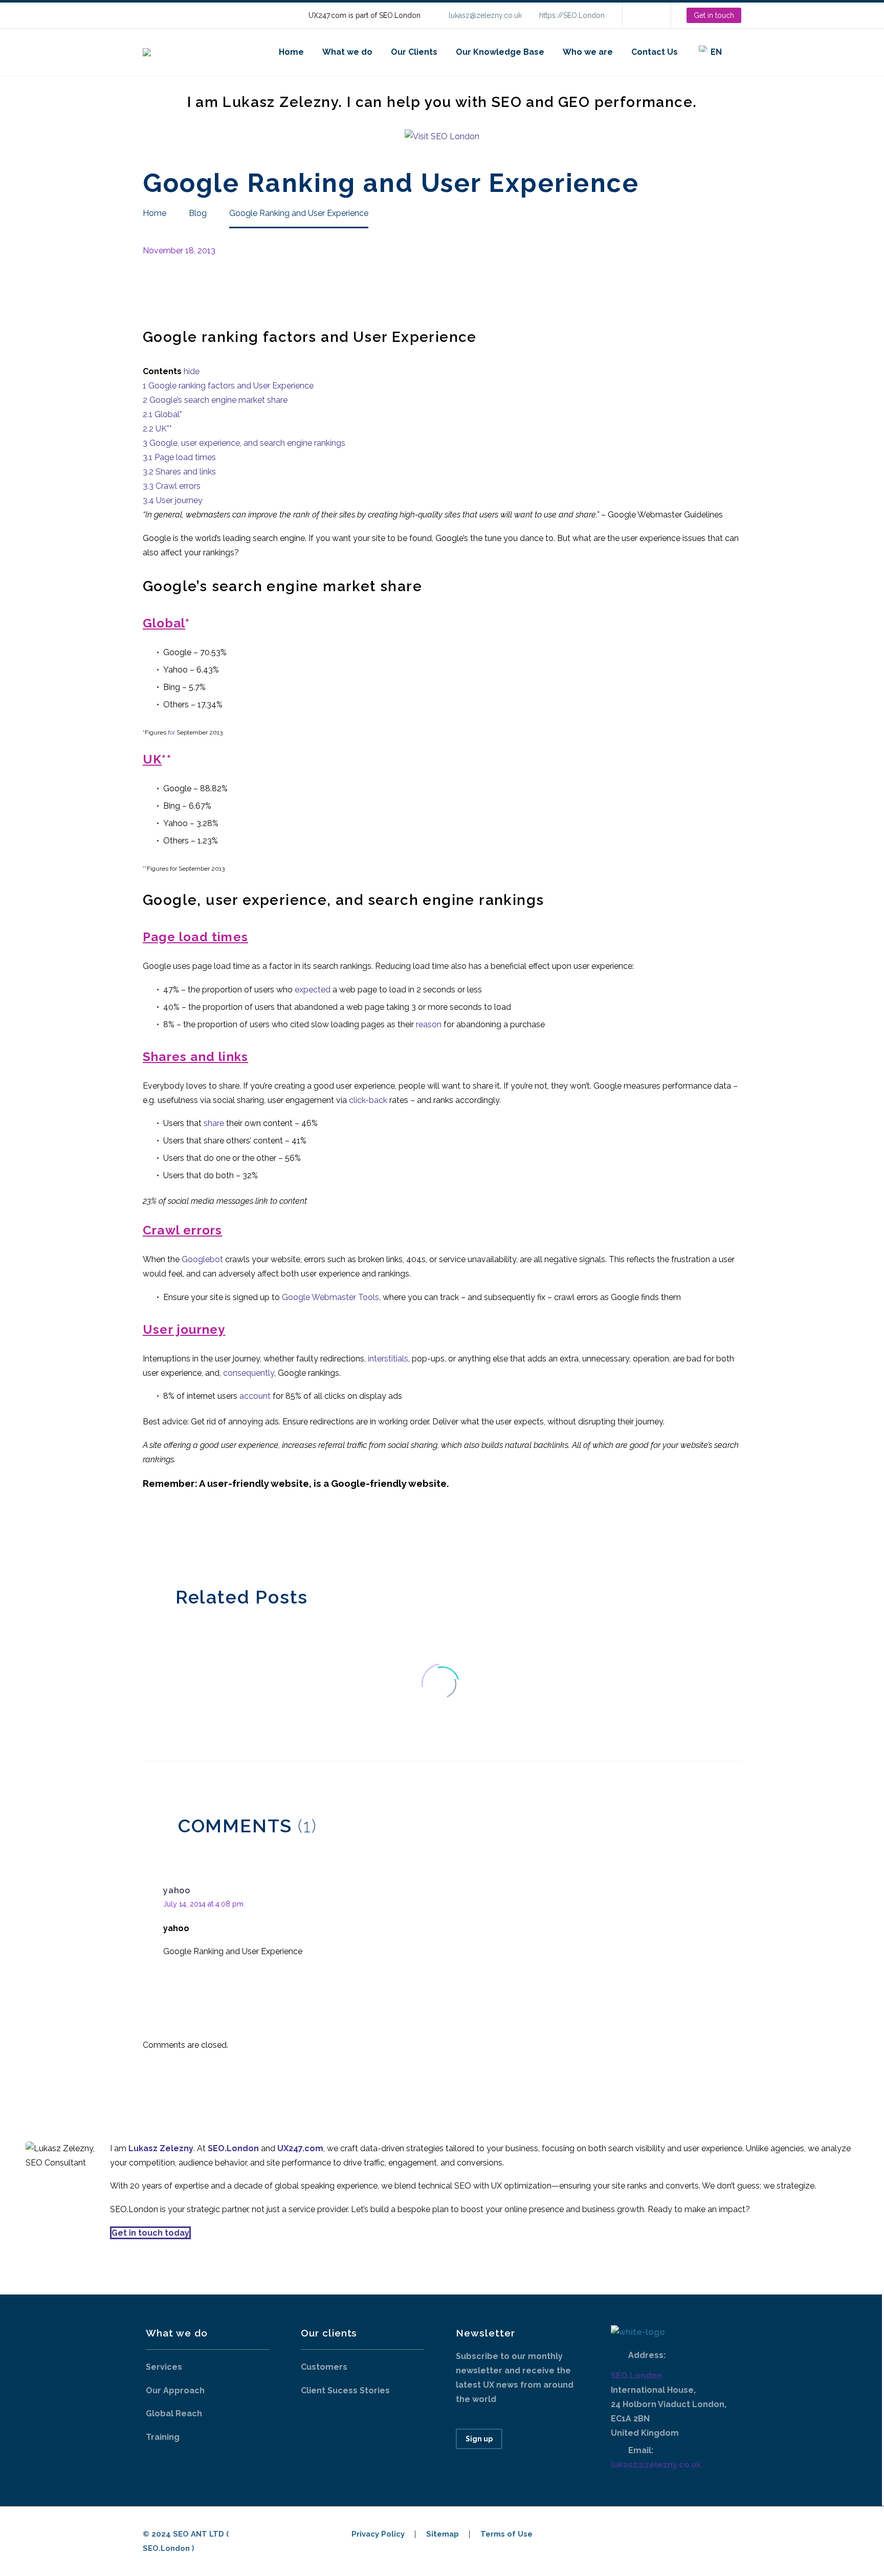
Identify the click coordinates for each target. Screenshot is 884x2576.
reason (429, 1024)
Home (291, 52)
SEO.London (636, 2376)
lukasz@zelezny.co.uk (485, 15)
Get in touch (714, 15)
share (214, 1123)
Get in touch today (150, 2233)
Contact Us (655, 52)
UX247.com (300, 2148)
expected (313, 990)
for (171, 732)
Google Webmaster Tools (330, 1297)
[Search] (741, 52)
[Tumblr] (195, 1535)
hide (192, 371)
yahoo (177, 1890)
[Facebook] (149, 1535)
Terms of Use (506, 2534)
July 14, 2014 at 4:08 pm (203, 1904)
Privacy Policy (378, 2534)
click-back (368, 1100)
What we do (347, 52)
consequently (249, 1373)
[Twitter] (165, 1535)
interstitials (388, 1359)
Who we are (588, 52)
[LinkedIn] (646, 15)
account (255, 1396)
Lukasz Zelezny (161, 2148)
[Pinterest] (180, 1535)
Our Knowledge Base (500, 52)
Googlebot (202, 1259)
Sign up (479, 2439)
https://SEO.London (572, 15)
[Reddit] (226, 1535)
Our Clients (414, 52)
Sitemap (443, 2534)
